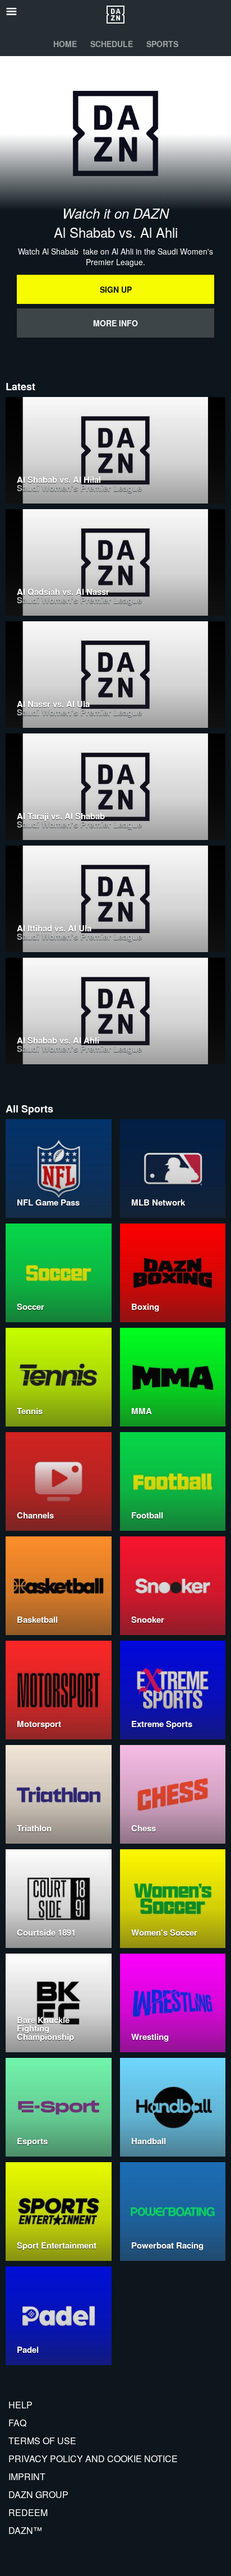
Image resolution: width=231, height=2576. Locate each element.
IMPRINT (27, 2476)
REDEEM (28, 2512)
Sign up (116, 289)
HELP (20, 2405)
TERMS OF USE (42, 2441)
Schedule (112, 44)
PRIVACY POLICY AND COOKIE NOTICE (93, 2459)
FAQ (17, 2423)
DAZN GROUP (38, 2494)
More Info (115, 323)
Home (65, 44)
